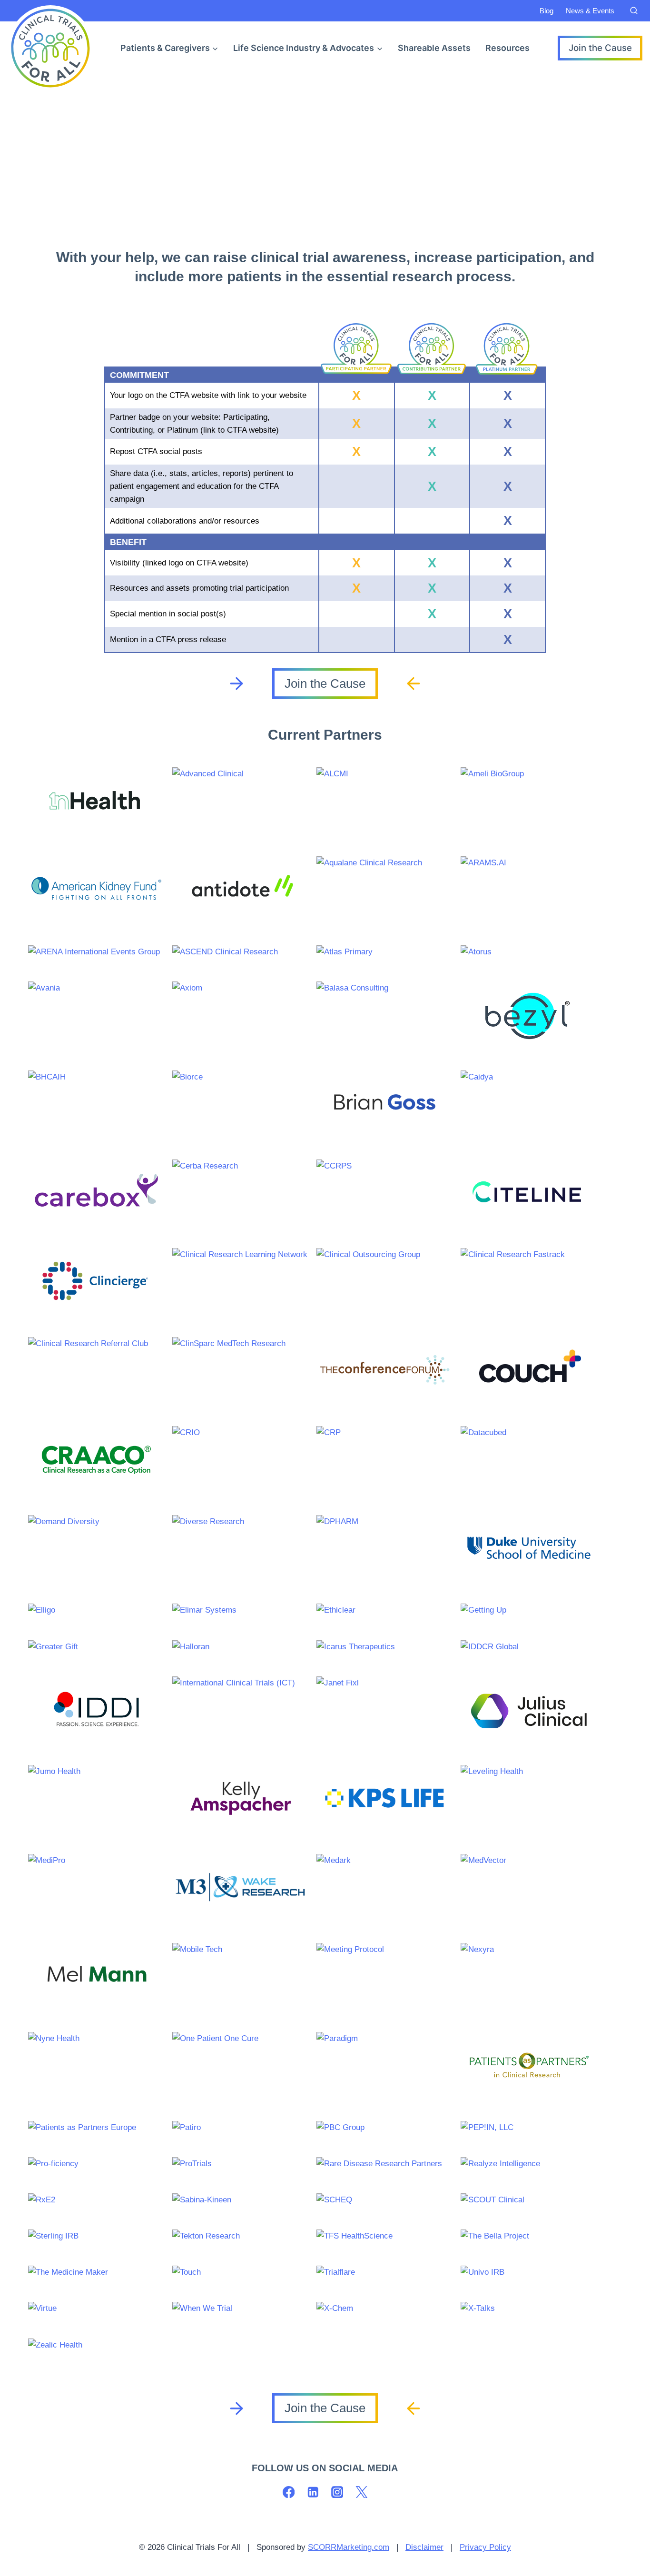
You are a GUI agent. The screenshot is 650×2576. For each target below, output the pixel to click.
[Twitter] (361, 2492)
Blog (547, 11)
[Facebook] (289, 2492)
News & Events (590, 11)
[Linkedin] (313, 2492)
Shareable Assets (434, 48)
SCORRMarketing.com (349, 2547)
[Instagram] (337, 2492)
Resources (507, 48)
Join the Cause (600, 48)
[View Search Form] (634, 11)
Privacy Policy (485, 2547)
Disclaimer (424, 2547)
